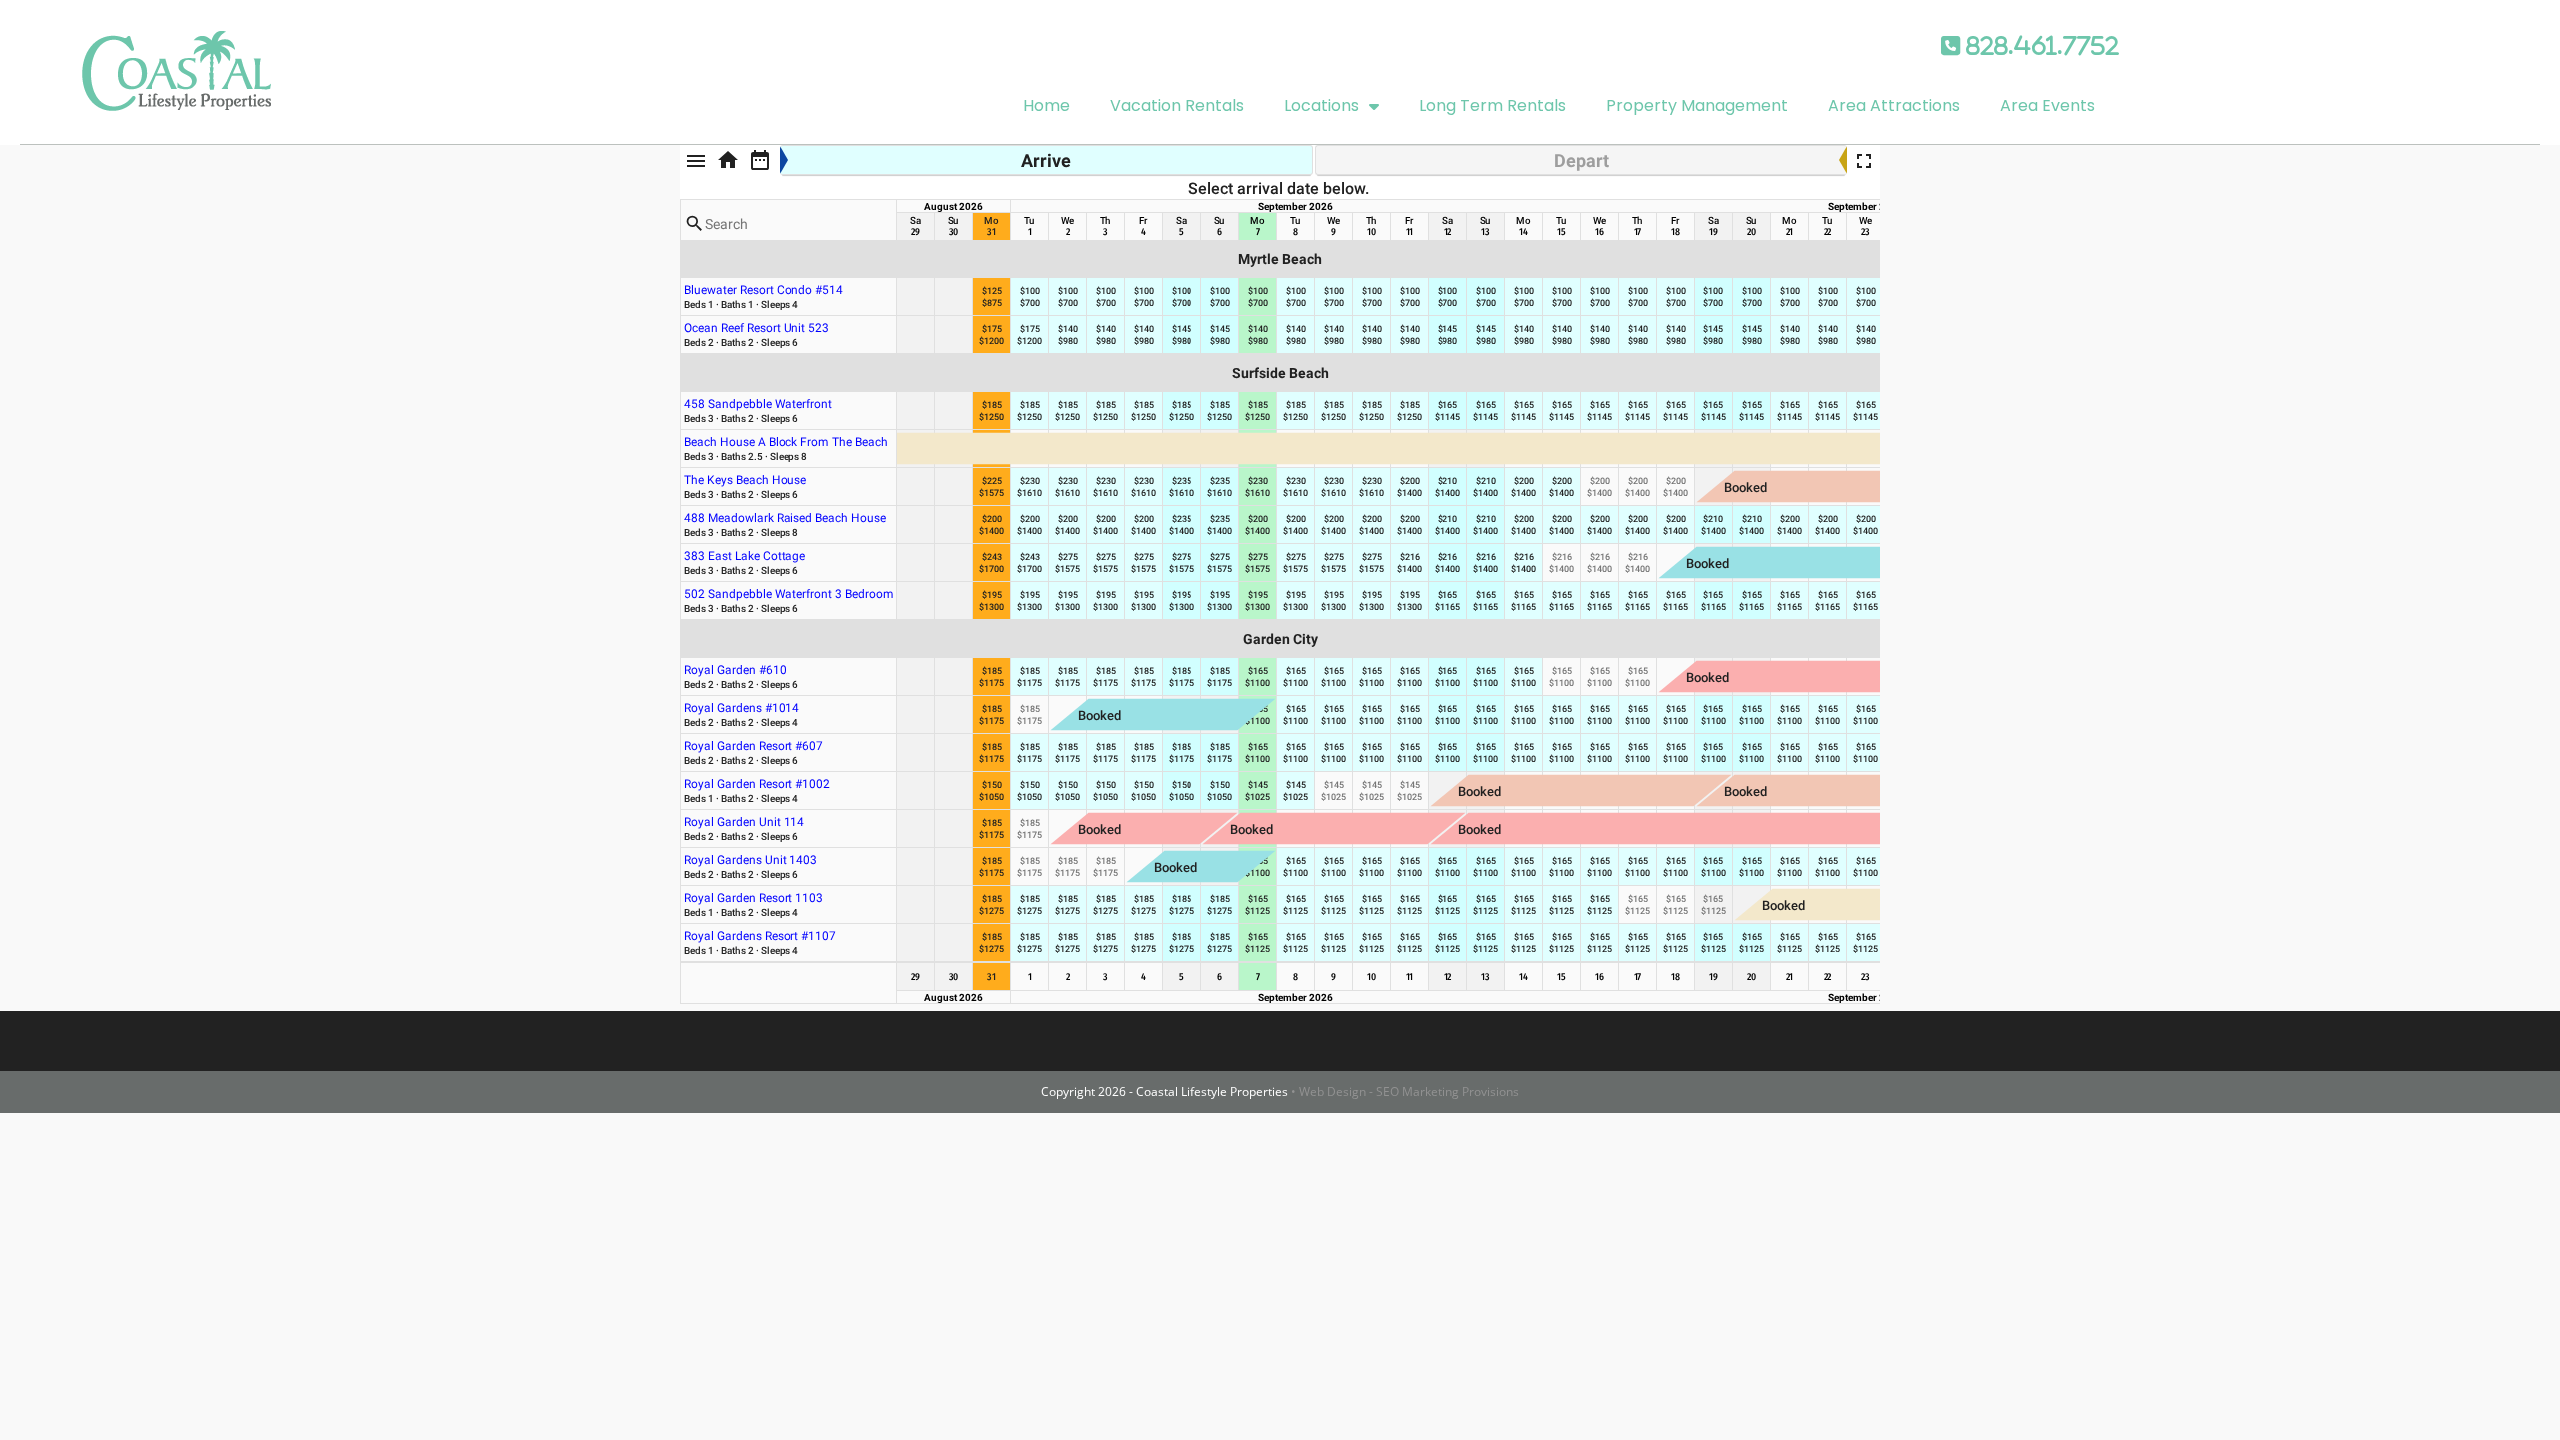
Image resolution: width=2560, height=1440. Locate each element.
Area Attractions (1894, 105)
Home (1046, 105)
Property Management (1697, 105)
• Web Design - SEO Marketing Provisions (1405, 1091)
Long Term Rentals (1492, 105)
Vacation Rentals (1177, 105)
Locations (1321, 105)
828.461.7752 (2039, 46)
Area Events (2047, 105)
